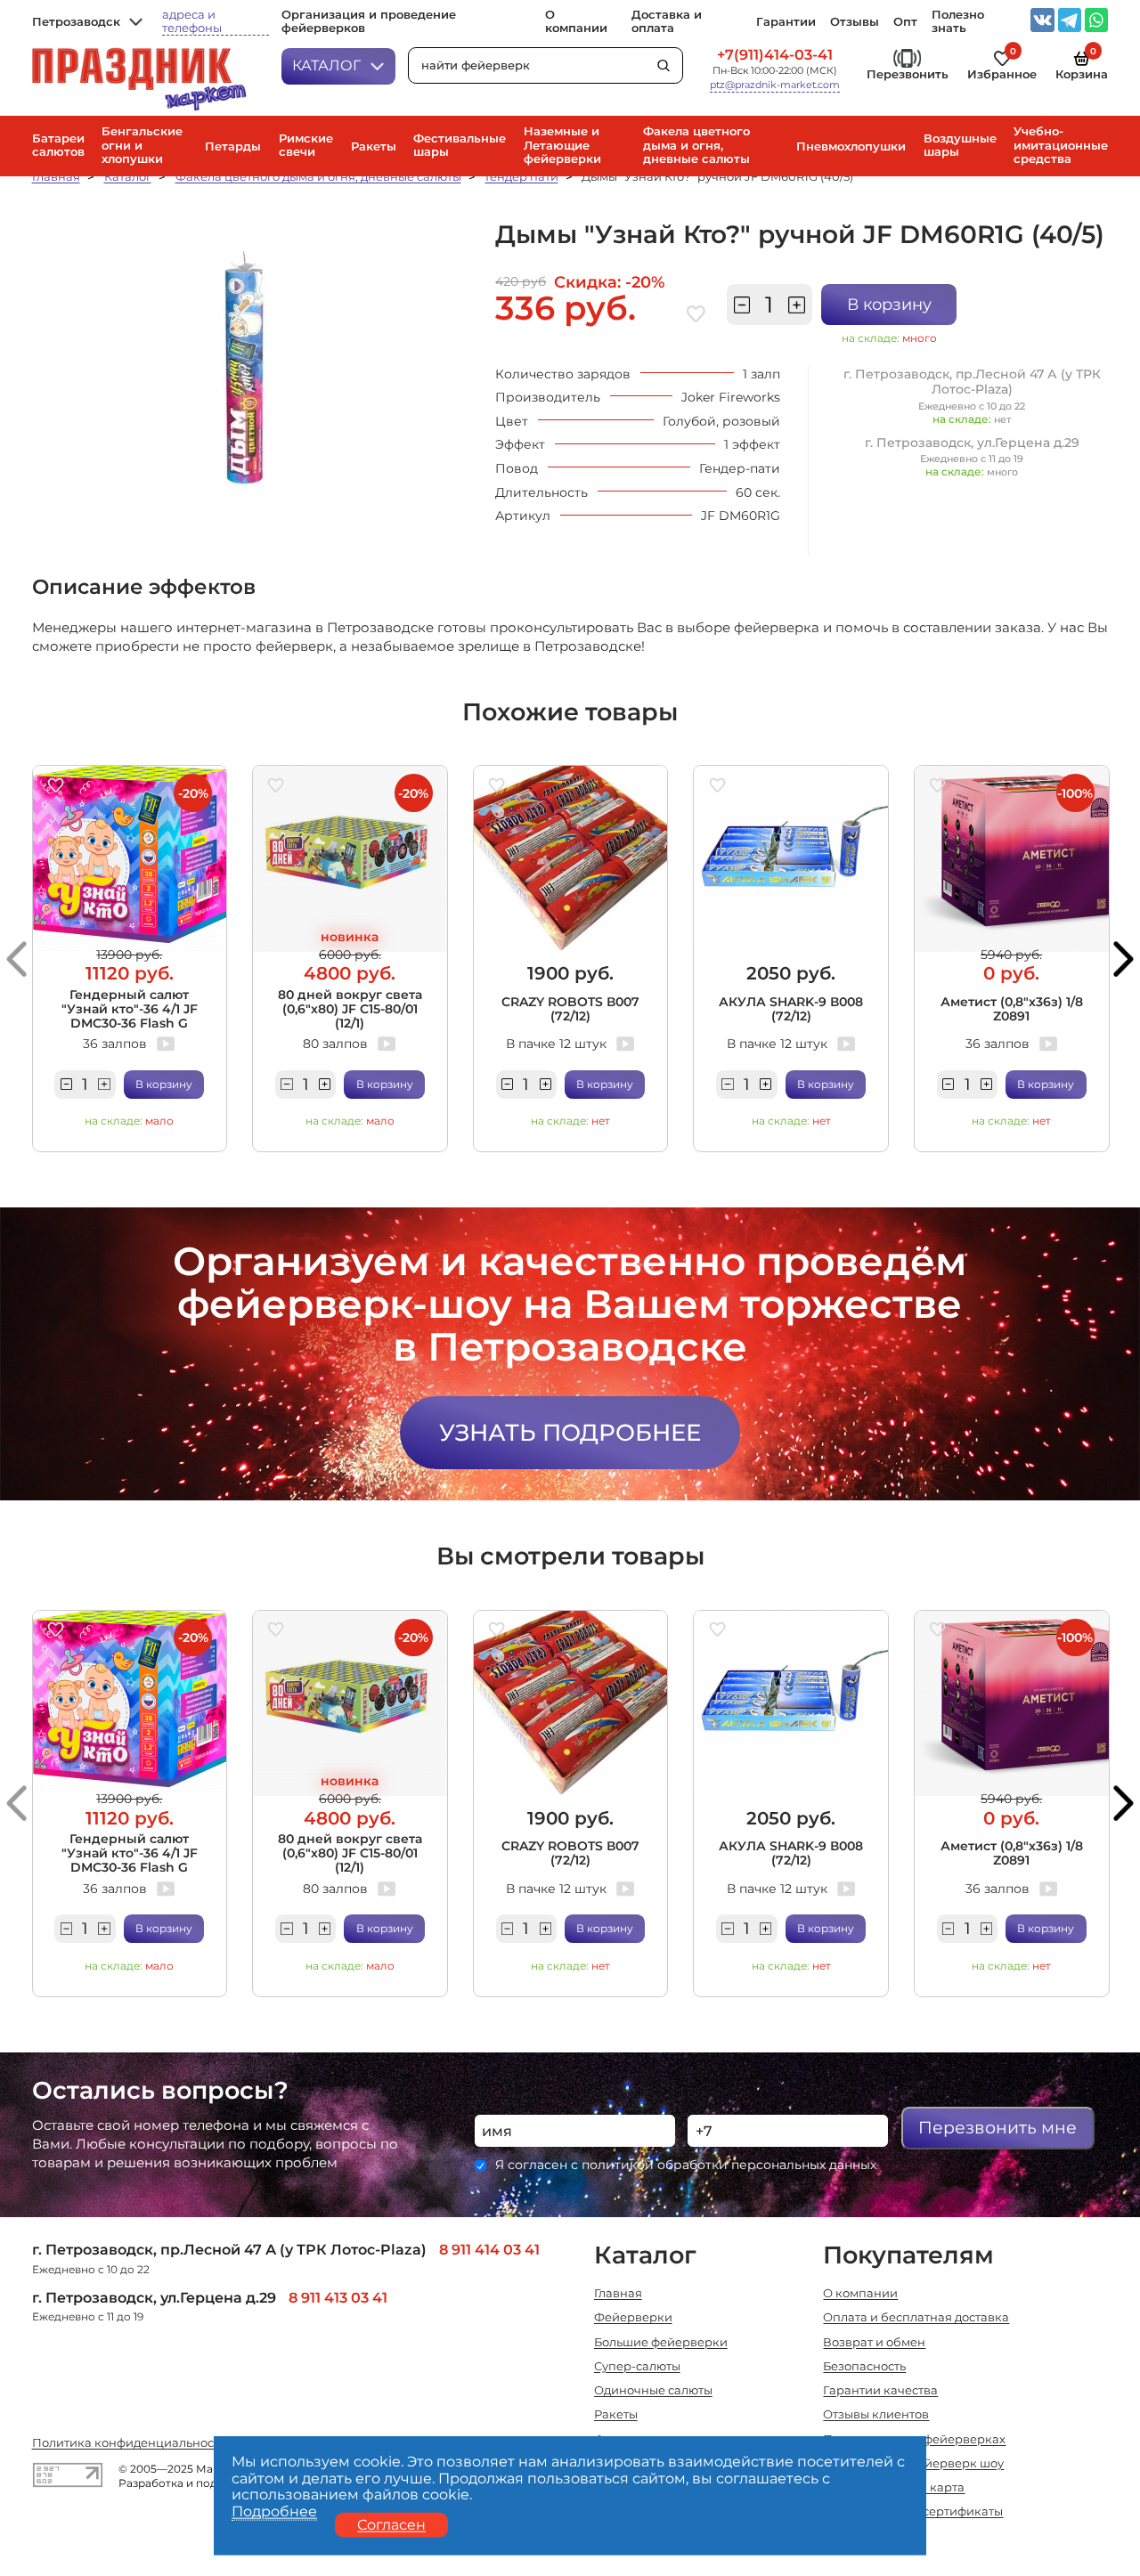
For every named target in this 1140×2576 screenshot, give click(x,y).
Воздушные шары (960, 145)
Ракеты (374, 146)
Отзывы (855, 22)
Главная (56, 176)
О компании (576, 21)
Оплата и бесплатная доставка (916, 2317)
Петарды (233, 146)
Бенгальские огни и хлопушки (142, 145)
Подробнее (274, 2511)
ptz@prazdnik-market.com (775, 85)
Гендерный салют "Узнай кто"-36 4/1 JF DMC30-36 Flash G (130, 1009)
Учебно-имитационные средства (1061, 145)
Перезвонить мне (997, 2128)
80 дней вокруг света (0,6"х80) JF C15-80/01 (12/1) (350, 1009)
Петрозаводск (76, 22)
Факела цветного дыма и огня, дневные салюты (696, 145)
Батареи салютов (58, 145)
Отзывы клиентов (876, 2414)
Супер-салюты (637, 2366)
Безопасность (864, 2366)
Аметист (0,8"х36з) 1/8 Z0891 (1012, 1009)
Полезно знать (958, 21)
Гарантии (786, 22)
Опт (905, 22)
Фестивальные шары (460, 145)
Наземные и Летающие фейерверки (562, 145)
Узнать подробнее (570, 1432)
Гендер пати (522, 176)
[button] (16, 959)
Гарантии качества (880, 2390)
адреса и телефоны (192, 21)
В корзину (889, 304)
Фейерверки (633, 2317)
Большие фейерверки (661, 2342)
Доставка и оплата (667, 21)
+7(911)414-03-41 (775, 55)
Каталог (326, 65)
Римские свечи (306, 145)
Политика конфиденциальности (130, 2443)
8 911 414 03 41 (489, 2250)
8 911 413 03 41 (338, 2298)
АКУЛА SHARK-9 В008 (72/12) (791, 1009)
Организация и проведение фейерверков (369, 21)
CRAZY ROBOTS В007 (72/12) (570, 1009)
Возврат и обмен (874, 2342)
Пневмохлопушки (851, 146)
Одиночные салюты (653, 2390)
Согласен (391, 2524)
